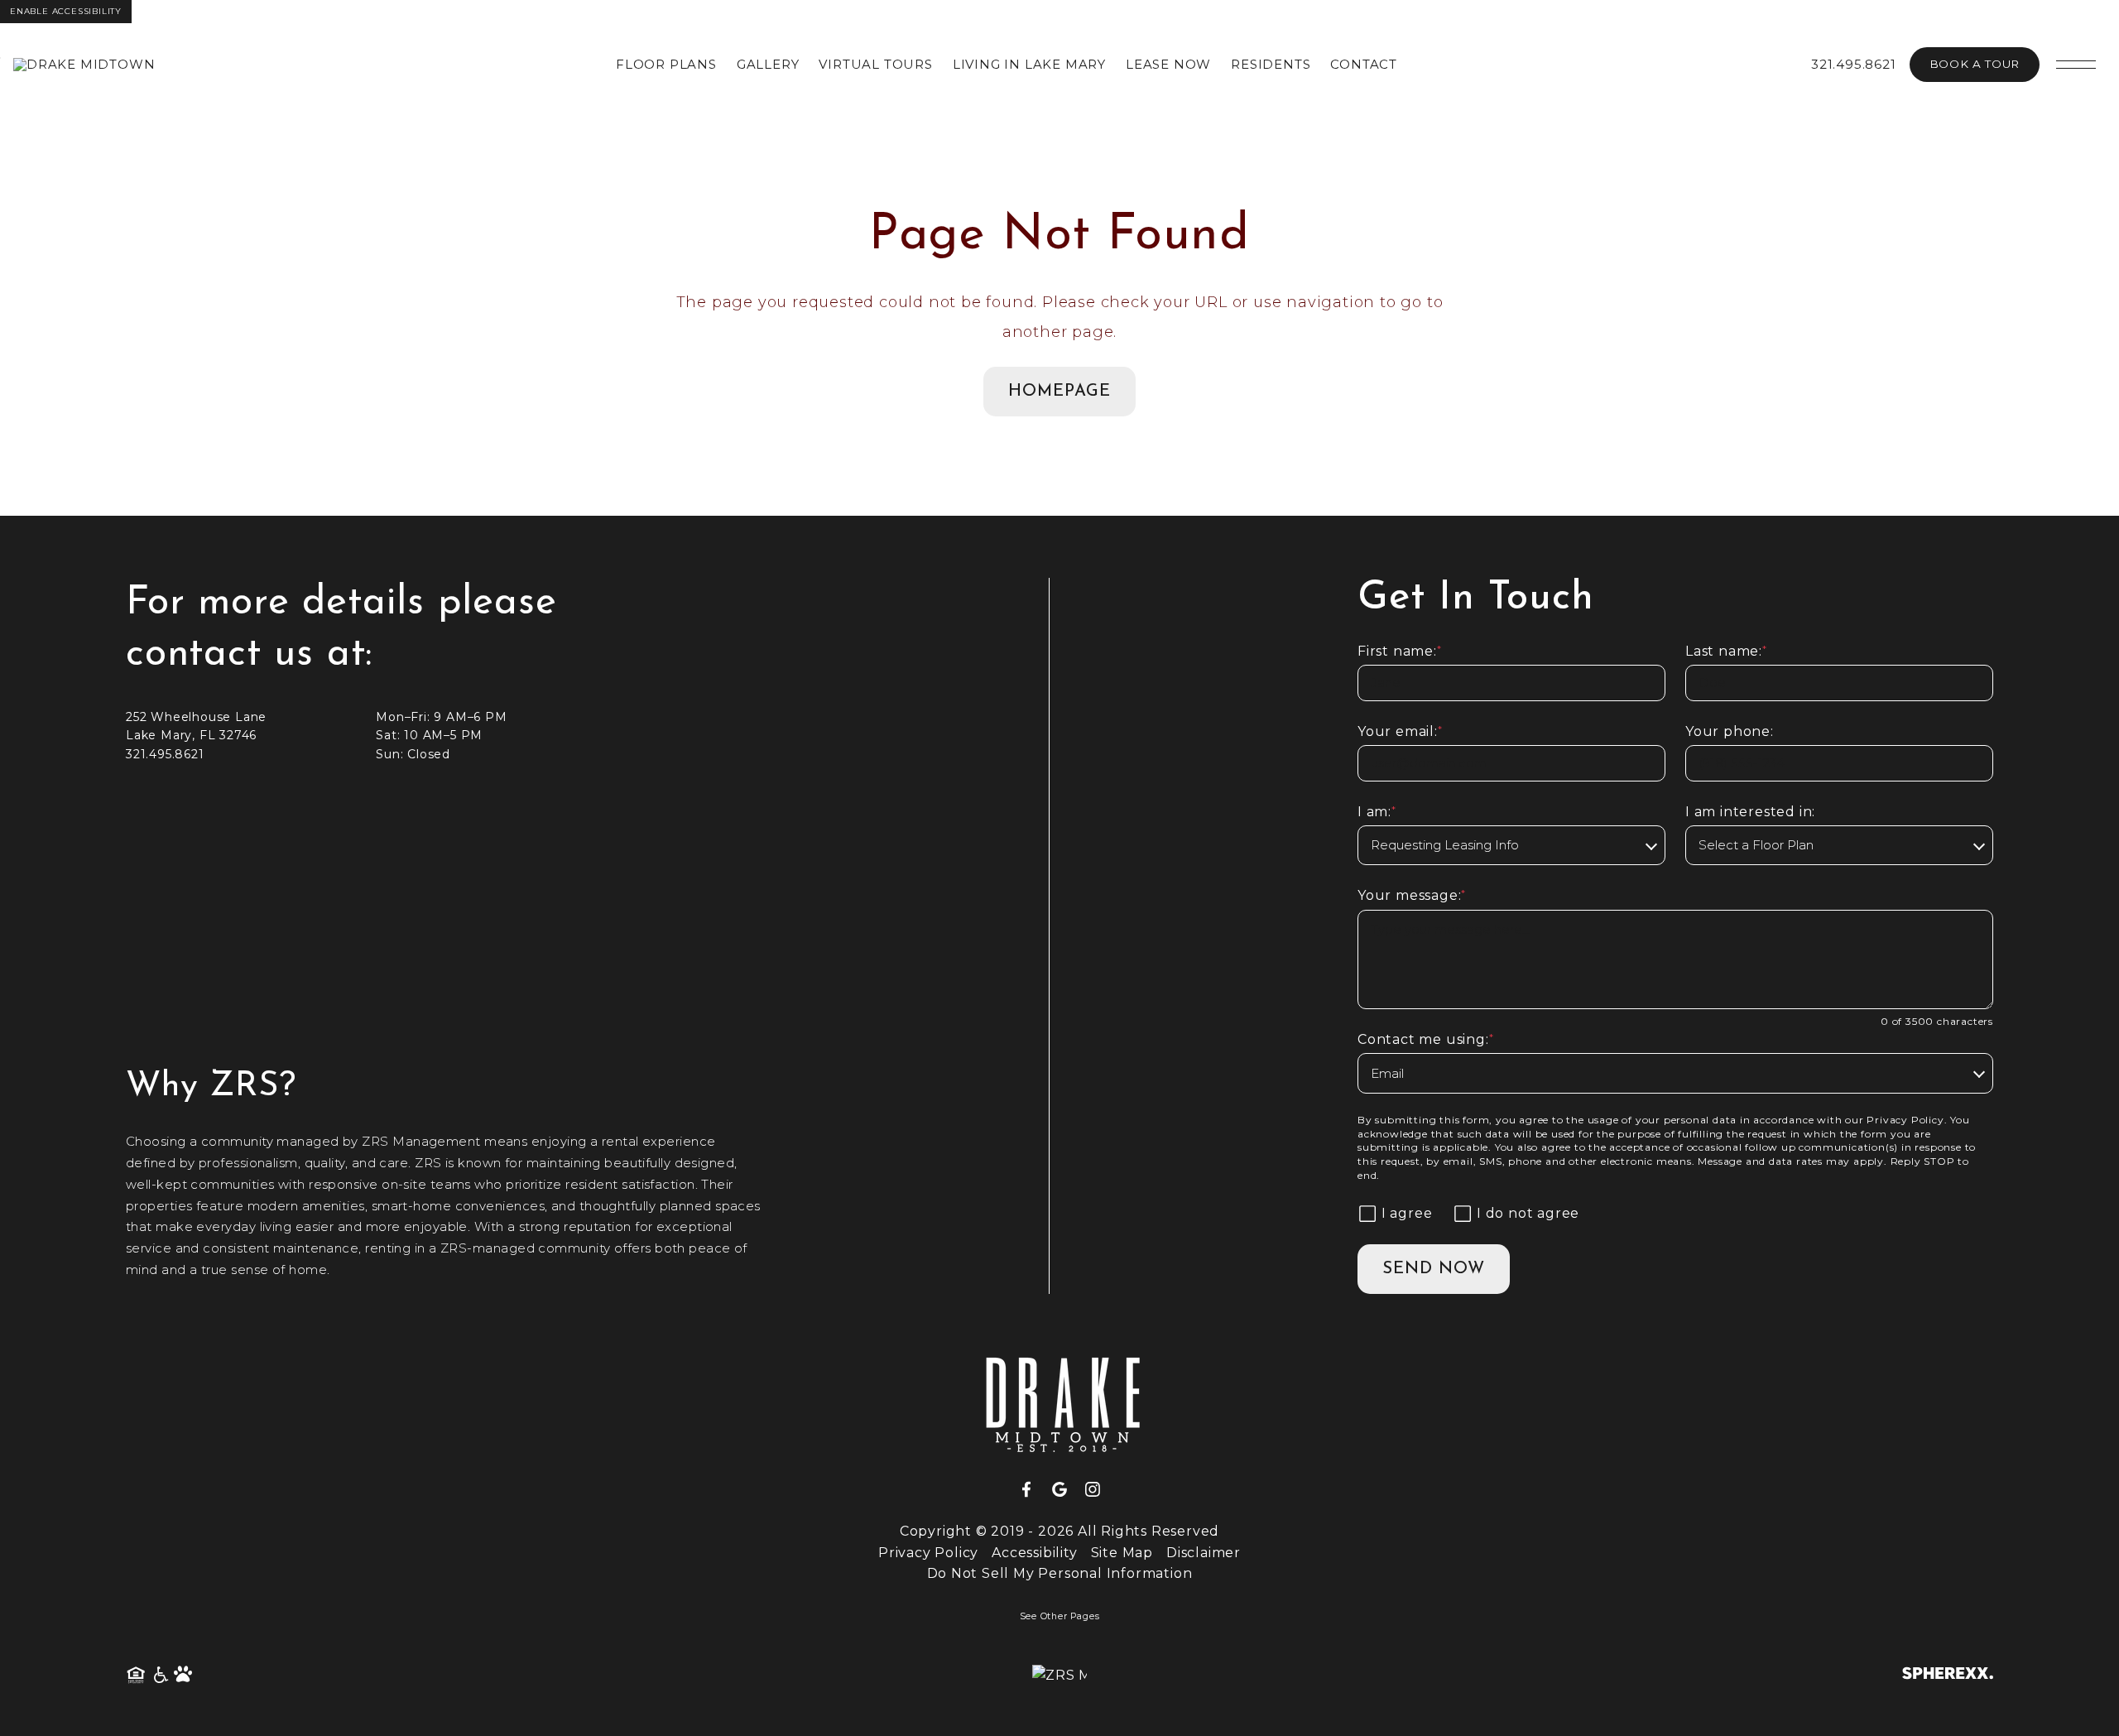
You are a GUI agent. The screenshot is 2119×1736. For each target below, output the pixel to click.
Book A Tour (1975, 64)
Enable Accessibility (66, 11)
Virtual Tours (875, 64)
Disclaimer (1204, 1553)
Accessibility (1034, 1553)
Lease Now (1168, 64)
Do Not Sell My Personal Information (1060, 1573)
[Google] (1066, 1490)
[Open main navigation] (2076, 65)
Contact (1364, 64)
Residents (1271, 64)
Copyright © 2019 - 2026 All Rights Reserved (1059, 1531)
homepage (1059, 392)
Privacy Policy (1905, 1120)
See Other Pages (1060, 1616)
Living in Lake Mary (1029, 64)
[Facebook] (1033, 1490)
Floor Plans (666, 64)
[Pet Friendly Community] (184, 1676)
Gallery (768, 64)
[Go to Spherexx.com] (1948, 1675)
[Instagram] (1093, 1490)
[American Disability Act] (160, 1676)
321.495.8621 (1854, 64)
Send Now (1434, 1269)
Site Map (1122, 1553)
